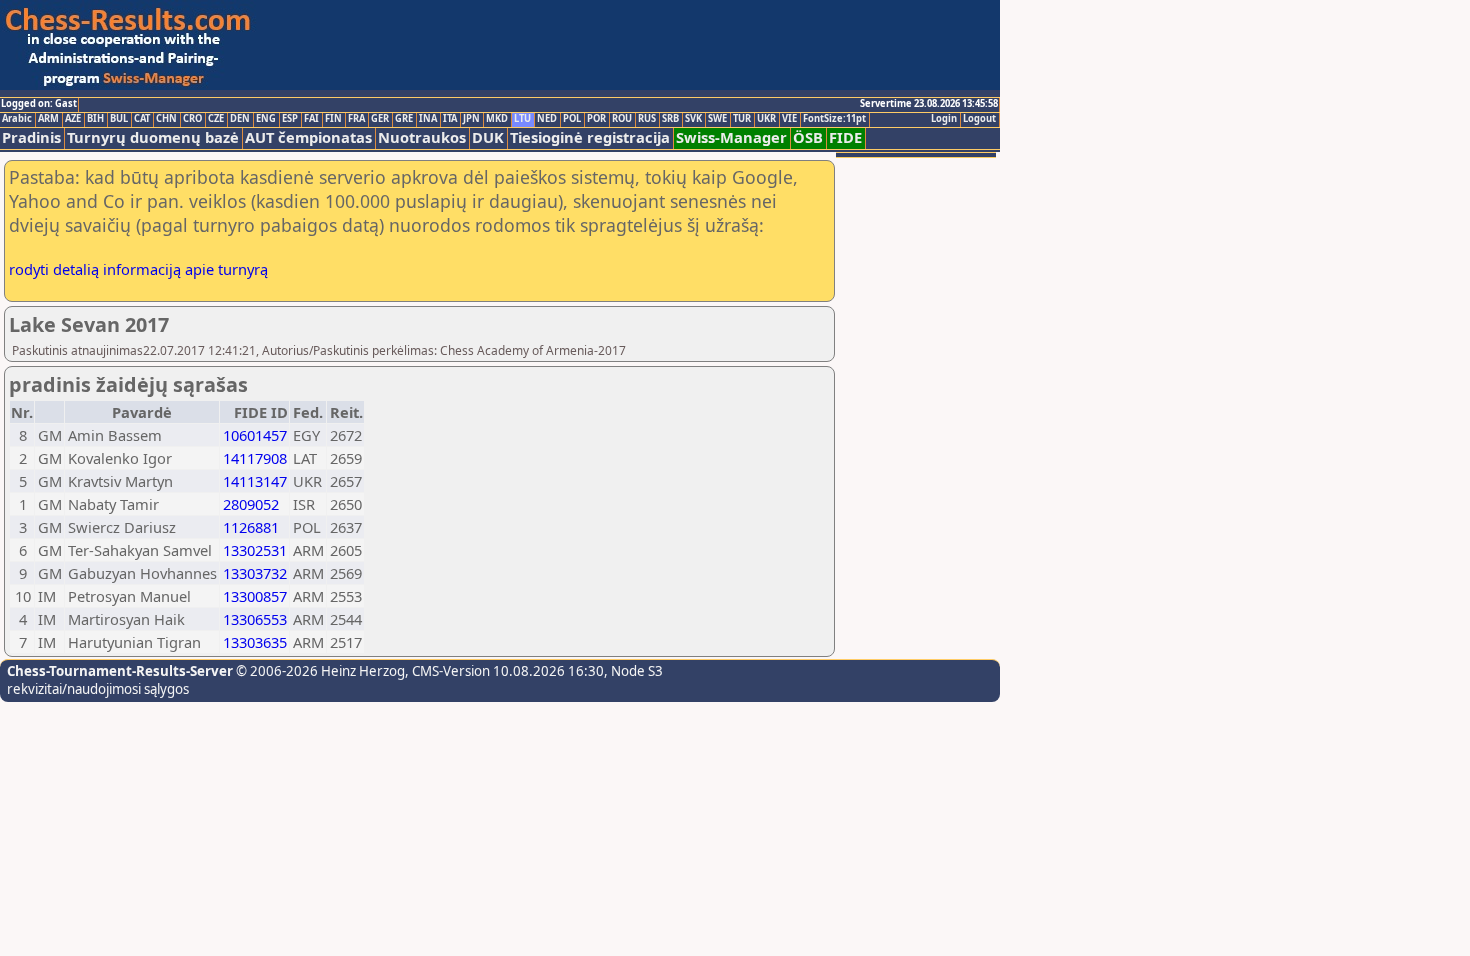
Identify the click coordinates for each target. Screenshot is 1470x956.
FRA (356, 119)
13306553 (255, 619)
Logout (979, 119)
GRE (404, 119)
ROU (622, 119)
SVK (693, 119)
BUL (119, 119)
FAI (311, 119)
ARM (48, 119)
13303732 (255, 573)
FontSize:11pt (834, 119)
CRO (192, 119)
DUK (488, 137)
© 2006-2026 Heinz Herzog (319, 671)
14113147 (255, 481)
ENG (266, 119)
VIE (789, 119)
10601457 (255, 435)
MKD (497, 119)
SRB (670, 119)
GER (380, 119)
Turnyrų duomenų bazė (153, 137)
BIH (95, 119)
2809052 (251, 504)
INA (428, 119)
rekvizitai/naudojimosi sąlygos (98, 689)
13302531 (255, 550)
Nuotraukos (422, 137)
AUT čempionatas (308, 137)
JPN (471, 119)
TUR (742, 119)
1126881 (251, 527)
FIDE (845, 137)
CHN (166, 119)
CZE (216, 119)
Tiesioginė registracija (590, 137)
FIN (333, 119)
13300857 (255, 596)
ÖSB (808, 137)
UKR (766, 119)
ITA (450, 119)
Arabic (17, 119)
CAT (142, 119)
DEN (240, 119)
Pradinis (31, 137)
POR (596, 119)
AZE (73, 119)
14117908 (255, 458)
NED (547, 119)
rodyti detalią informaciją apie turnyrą (138, 269)
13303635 (255, 642)
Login (944, 119)
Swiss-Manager (731, 137)
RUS (647, 119)
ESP (290, 119)
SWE (717, 119)
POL (572, 119)
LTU (522, 119)
